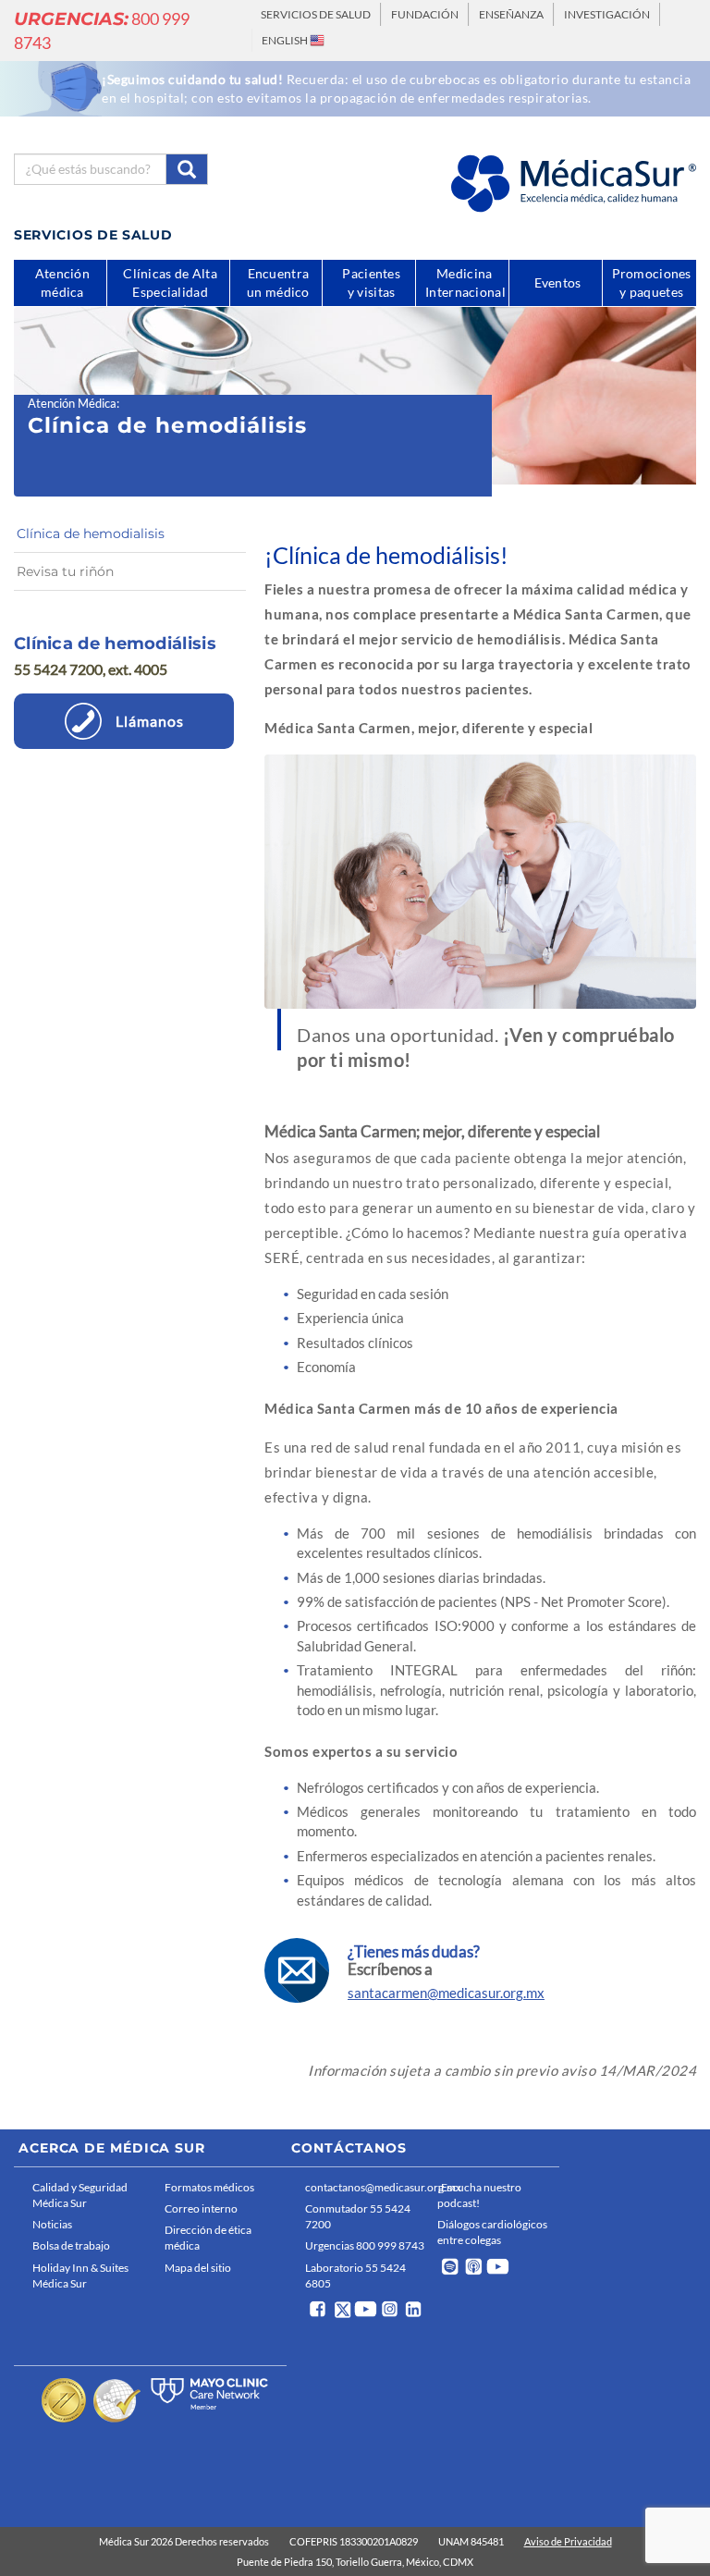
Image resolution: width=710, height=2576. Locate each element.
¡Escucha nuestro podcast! (479, 2195)
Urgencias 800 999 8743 (365, 2245)
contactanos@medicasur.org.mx (367, 2187)
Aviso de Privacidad (568, 2541)
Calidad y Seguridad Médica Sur (80, 2195)
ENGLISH (286, 40)
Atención (62, 282)
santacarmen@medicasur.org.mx (446, 1993)
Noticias (52, 2224)
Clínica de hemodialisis (91, 534)
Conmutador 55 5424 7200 (358, 2216)
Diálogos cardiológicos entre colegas (492, 2232)
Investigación (607, 14)
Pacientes (371, 282)
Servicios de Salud (316, 14)
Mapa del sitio (198, 2268)
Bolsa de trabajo (71, 2245)
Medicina (465, 282)
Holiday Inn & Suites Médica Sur (80, 2275)
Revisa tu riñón (65, 571)
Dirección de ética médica (208, 2238)
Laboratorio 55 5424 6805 (355, 2275)
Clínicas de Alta (170, 286)
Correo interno (201, 2208)
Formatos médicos (209, 2187)
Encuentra (278, 282)
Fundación (425, 14)
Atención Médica (72, 403)
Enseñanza (511, 14)
